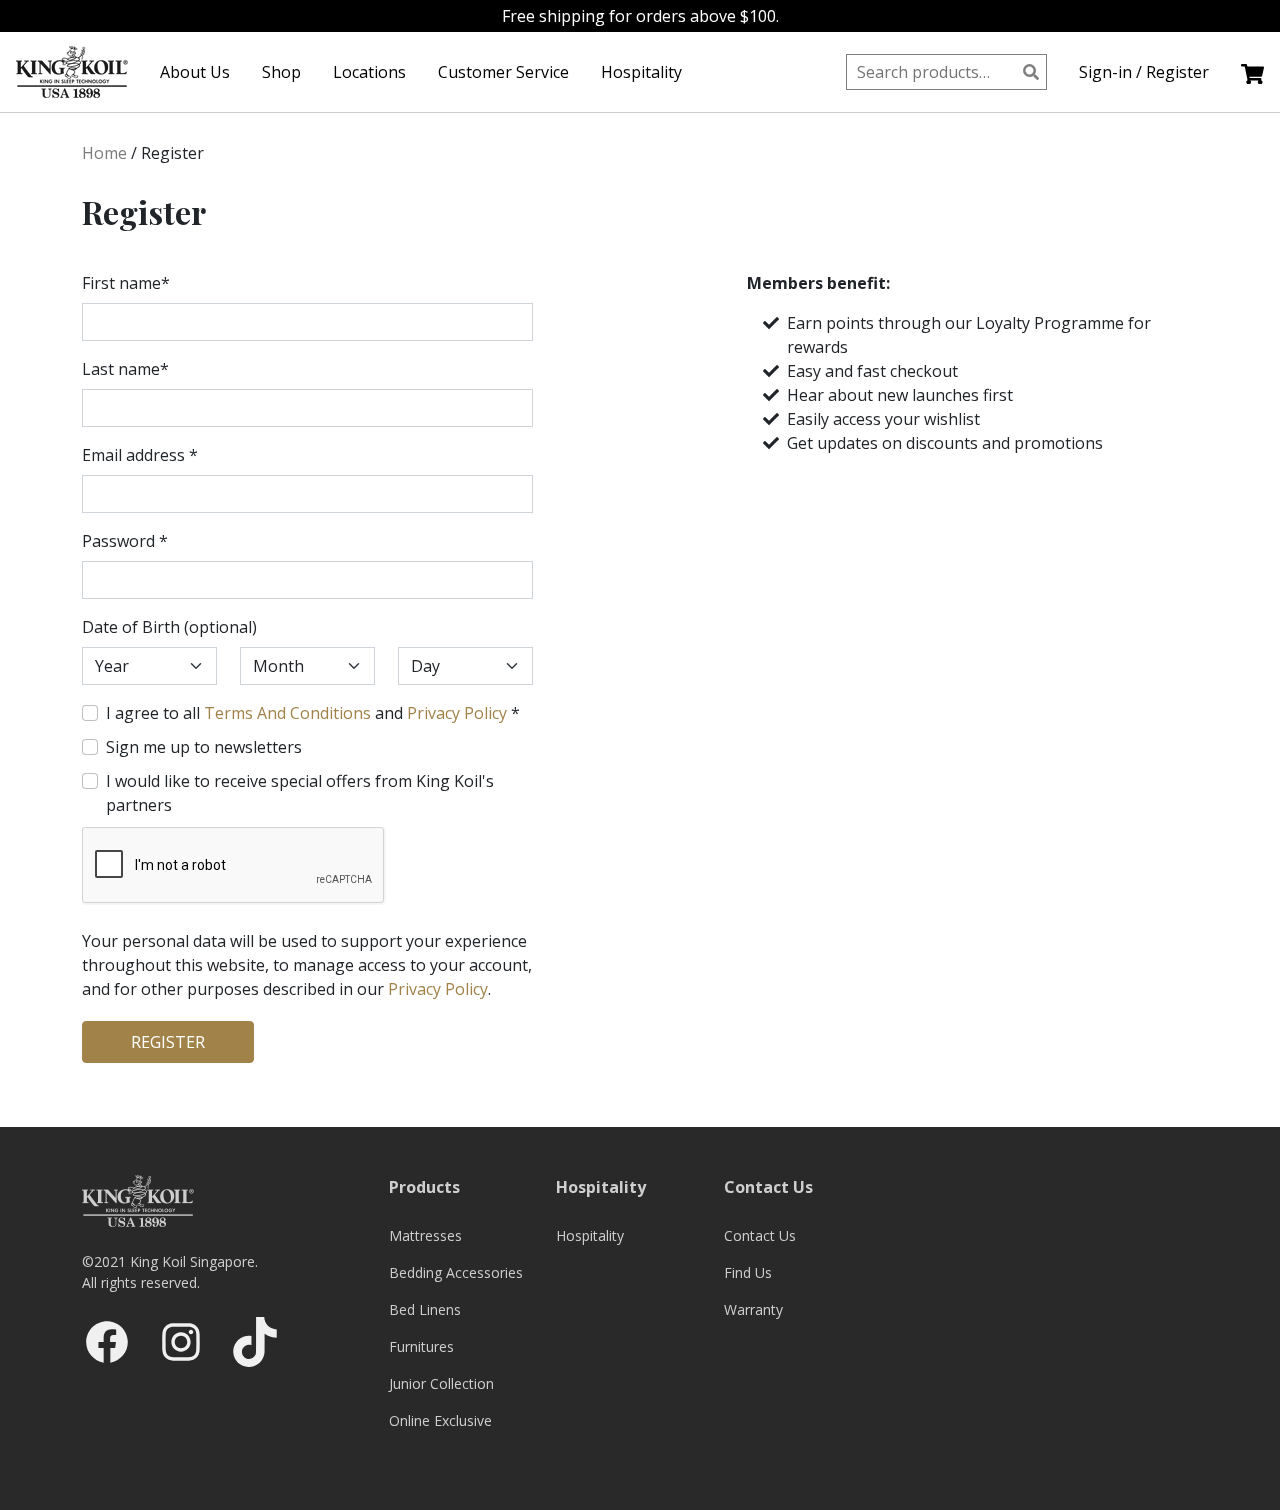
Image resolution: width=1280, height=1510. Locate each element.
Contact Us (760, 1235)
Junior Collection (441, 1383)
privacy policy (457, 713)
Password (125, 541)
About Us (195, 72)
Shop (281, 72)
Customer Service (503, 72)
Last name (125, 369)
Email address (140, 455)
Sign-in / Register (1144, 72)
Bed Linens (425, 1309)
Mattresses (425, 1235)
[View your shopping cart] (1252, 72)
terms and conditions (287, 713)
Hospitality (641, 72)
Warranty (753, 1309)
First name (126, 283)
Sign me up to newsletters (204, 747)
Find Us (748, 1272)
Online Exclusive (440, 1420)
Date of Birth (169, 627)
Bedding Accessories (456, 1272)
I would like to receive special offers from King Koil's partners (300, 793)
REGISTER (168, 1042)
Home (104, 153)
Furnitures (421, 1346)
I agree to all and (313, 713)
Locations (369, 72)
